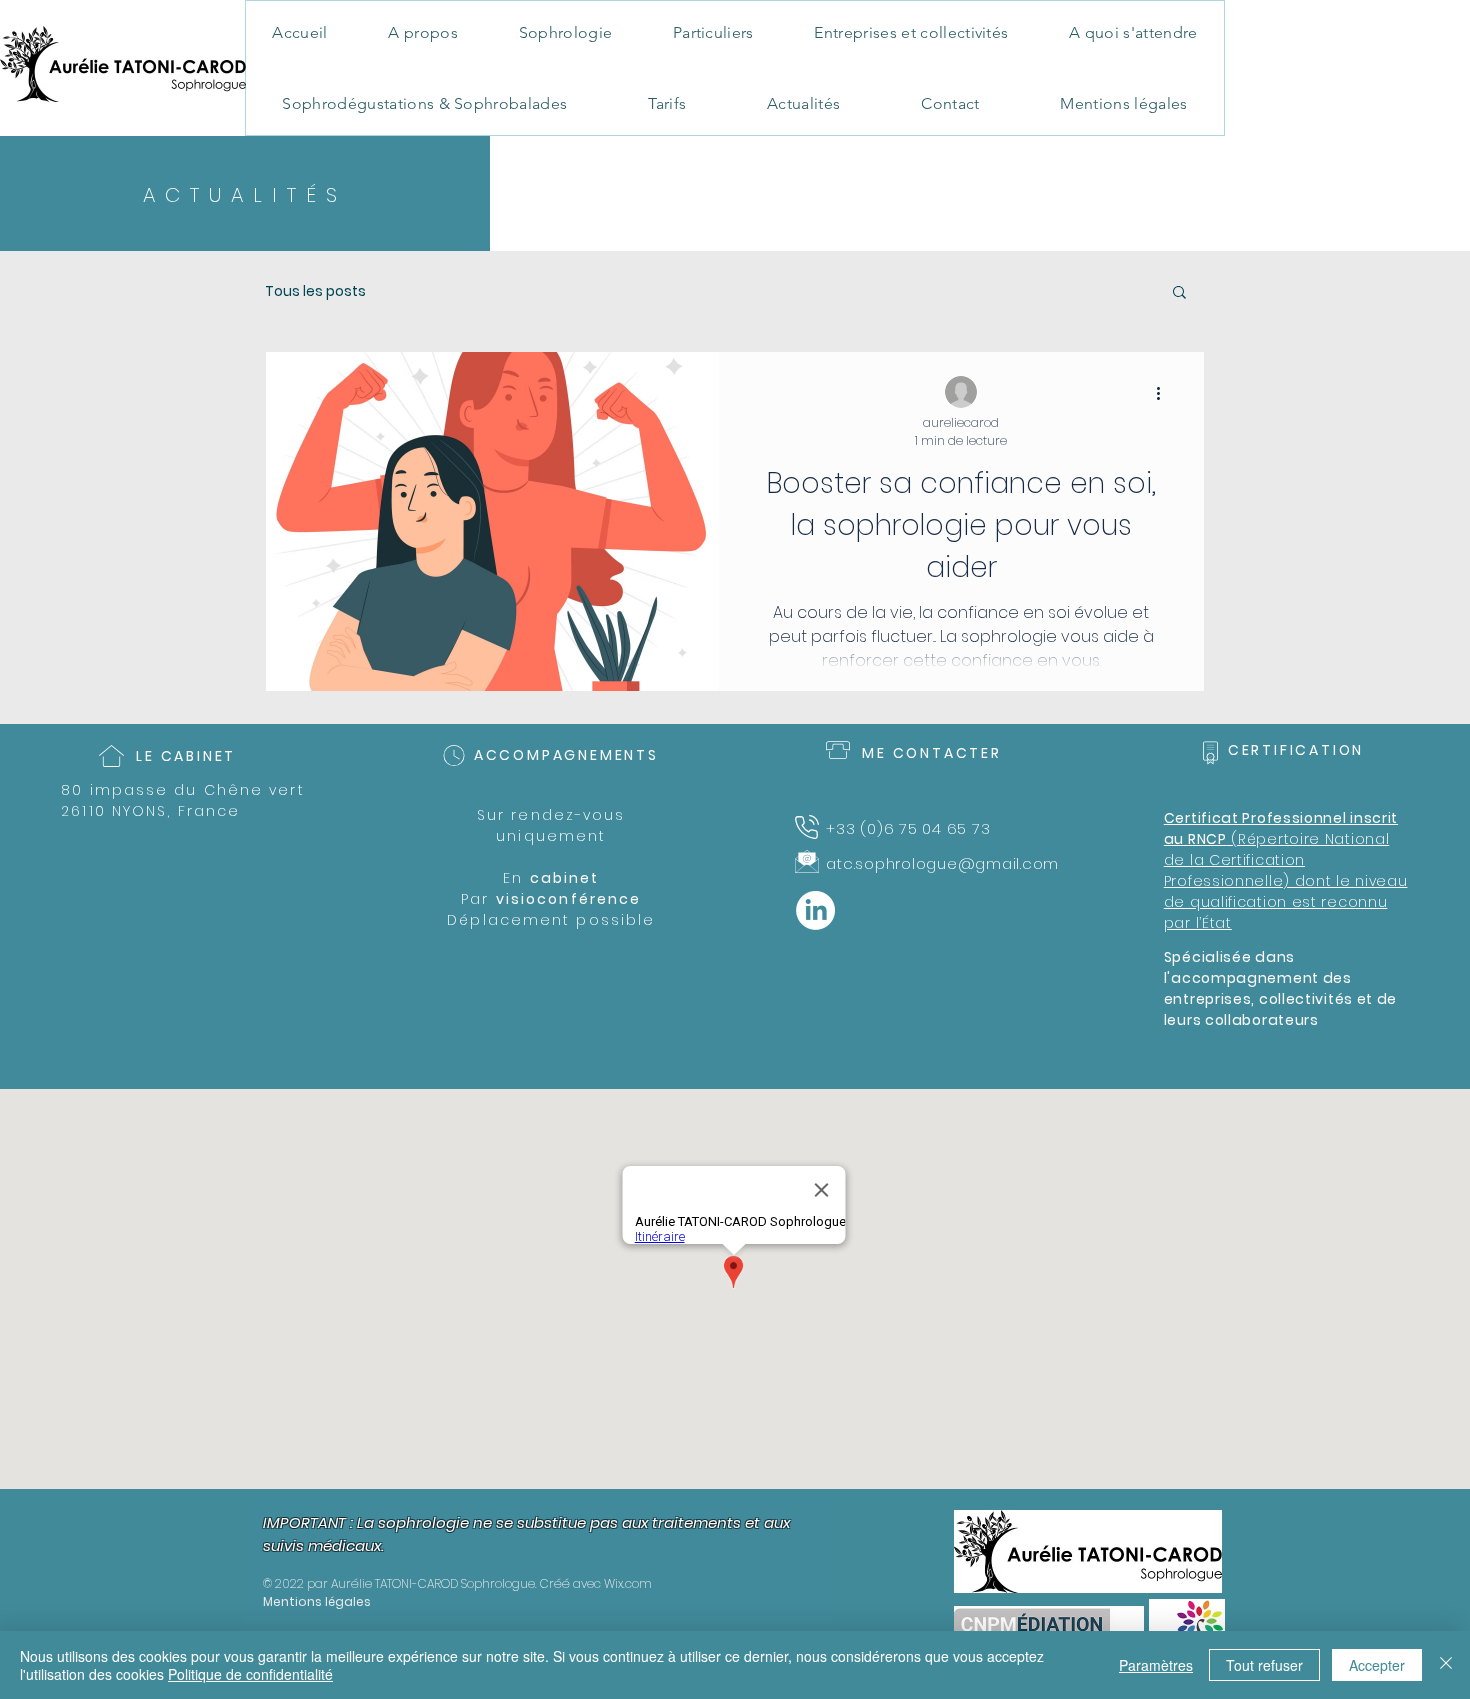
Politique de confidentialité (250, 1674)
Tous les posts (315, 291)
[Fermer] (1446, 1665)
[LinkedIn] (815, 910)
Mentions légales (317, 1601)
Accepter (1377, 1665)
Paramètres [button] (1156, 1665)
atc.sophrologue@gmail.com (942, 863)
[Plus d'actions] (1165, 393)
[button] (1179, 293)
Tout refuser (1264, 1665)
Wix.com (628, 1583)
